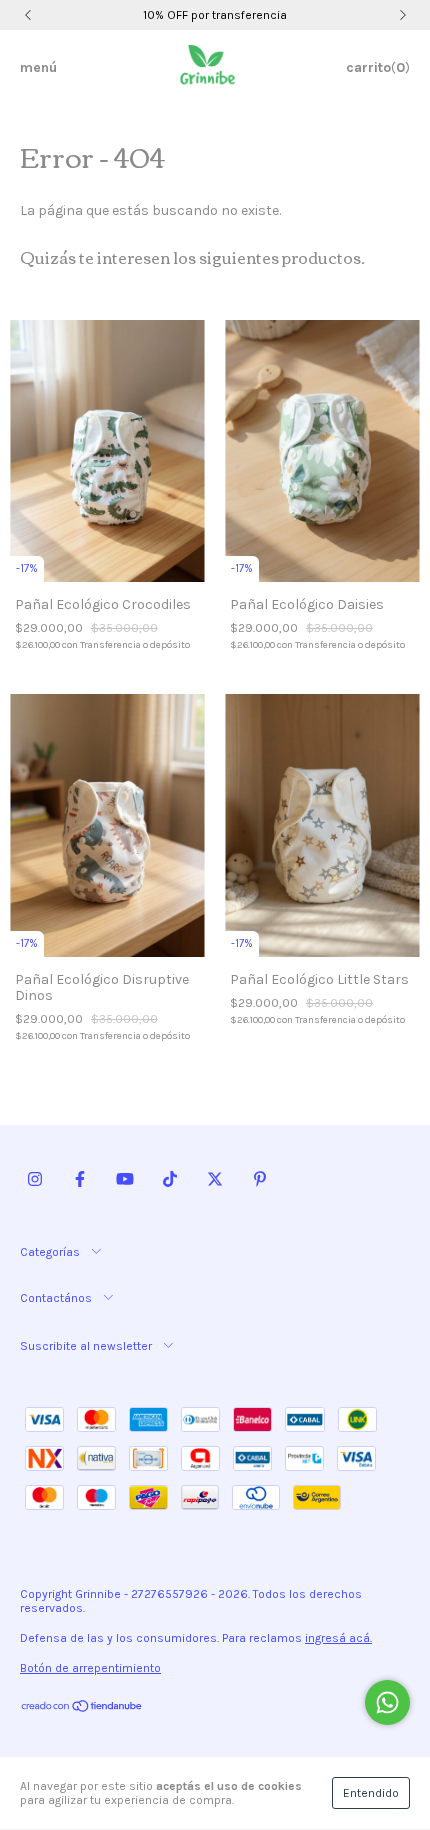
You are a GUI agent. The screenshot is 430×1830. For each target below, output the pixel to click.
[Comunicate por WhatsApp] (387, 1702)
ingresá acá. (338, 1638)
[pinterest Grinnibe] (260, 1180)
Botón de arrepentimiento (90, 1668)
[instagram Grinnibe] (35, 1180)
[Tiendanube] (82, 1709)
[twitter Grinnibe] (215, 1180)
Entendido (371, 1793)
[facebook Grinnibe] (80, 1180)
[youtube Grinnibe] (125, 1180)
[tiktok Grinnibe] (170, 1180)
